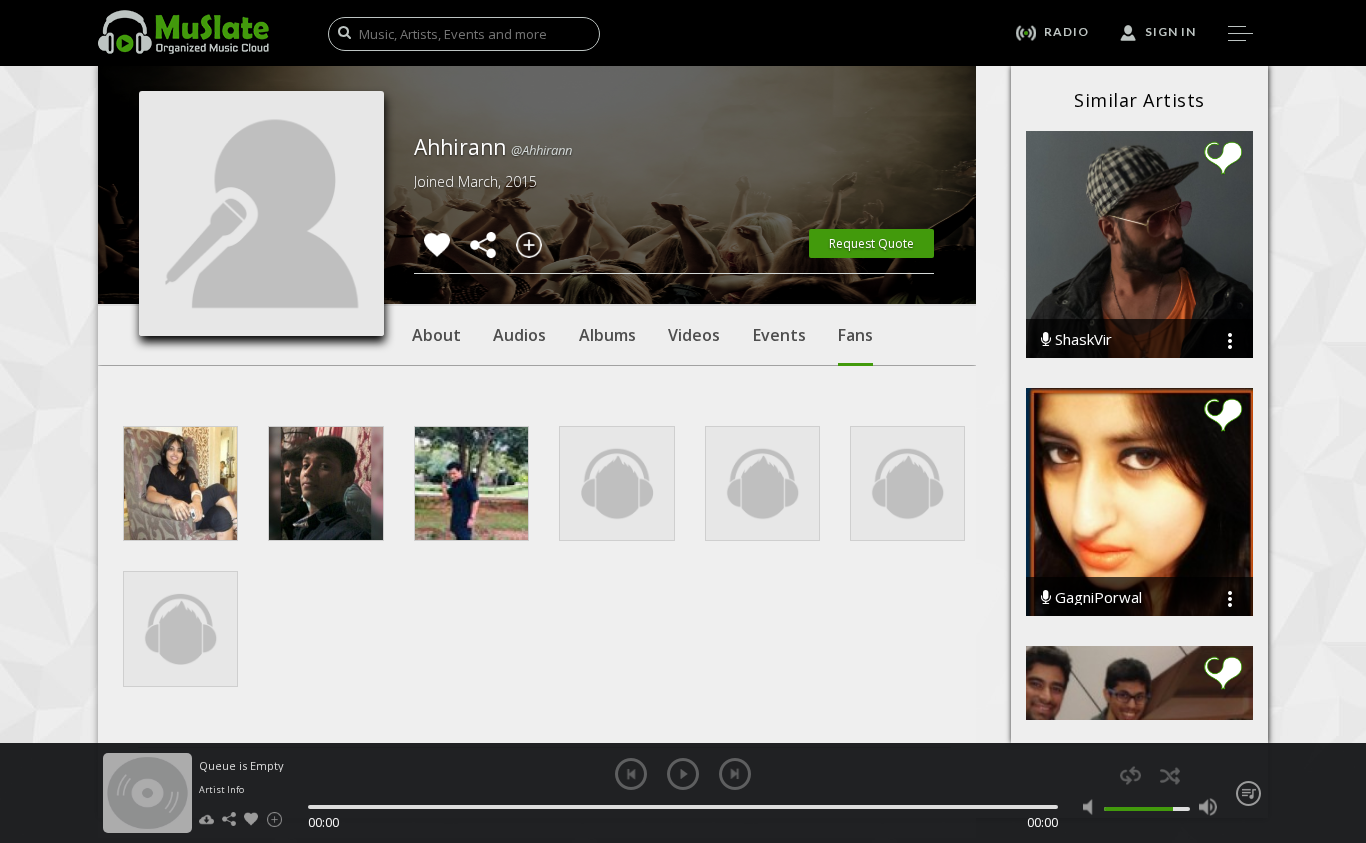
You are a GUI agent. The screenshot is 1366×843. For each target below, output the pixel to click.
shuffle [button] (1169, 775)
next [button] (735, 774)
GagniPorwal (1096, 597)
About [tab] (436, 335)
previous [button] (631, 774)
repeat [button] (1130, 775)
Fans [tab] (855, 335)
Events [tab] (779, 335)
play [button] (683, 774)
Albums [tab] (607, 335)
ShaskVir (1081, 339)
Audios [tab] (519, 335)
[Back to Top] (1336, 713)
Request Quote (871, 243)
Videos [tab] (694, 335)
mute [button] (1092, 807)
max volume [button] (1207, 807)
